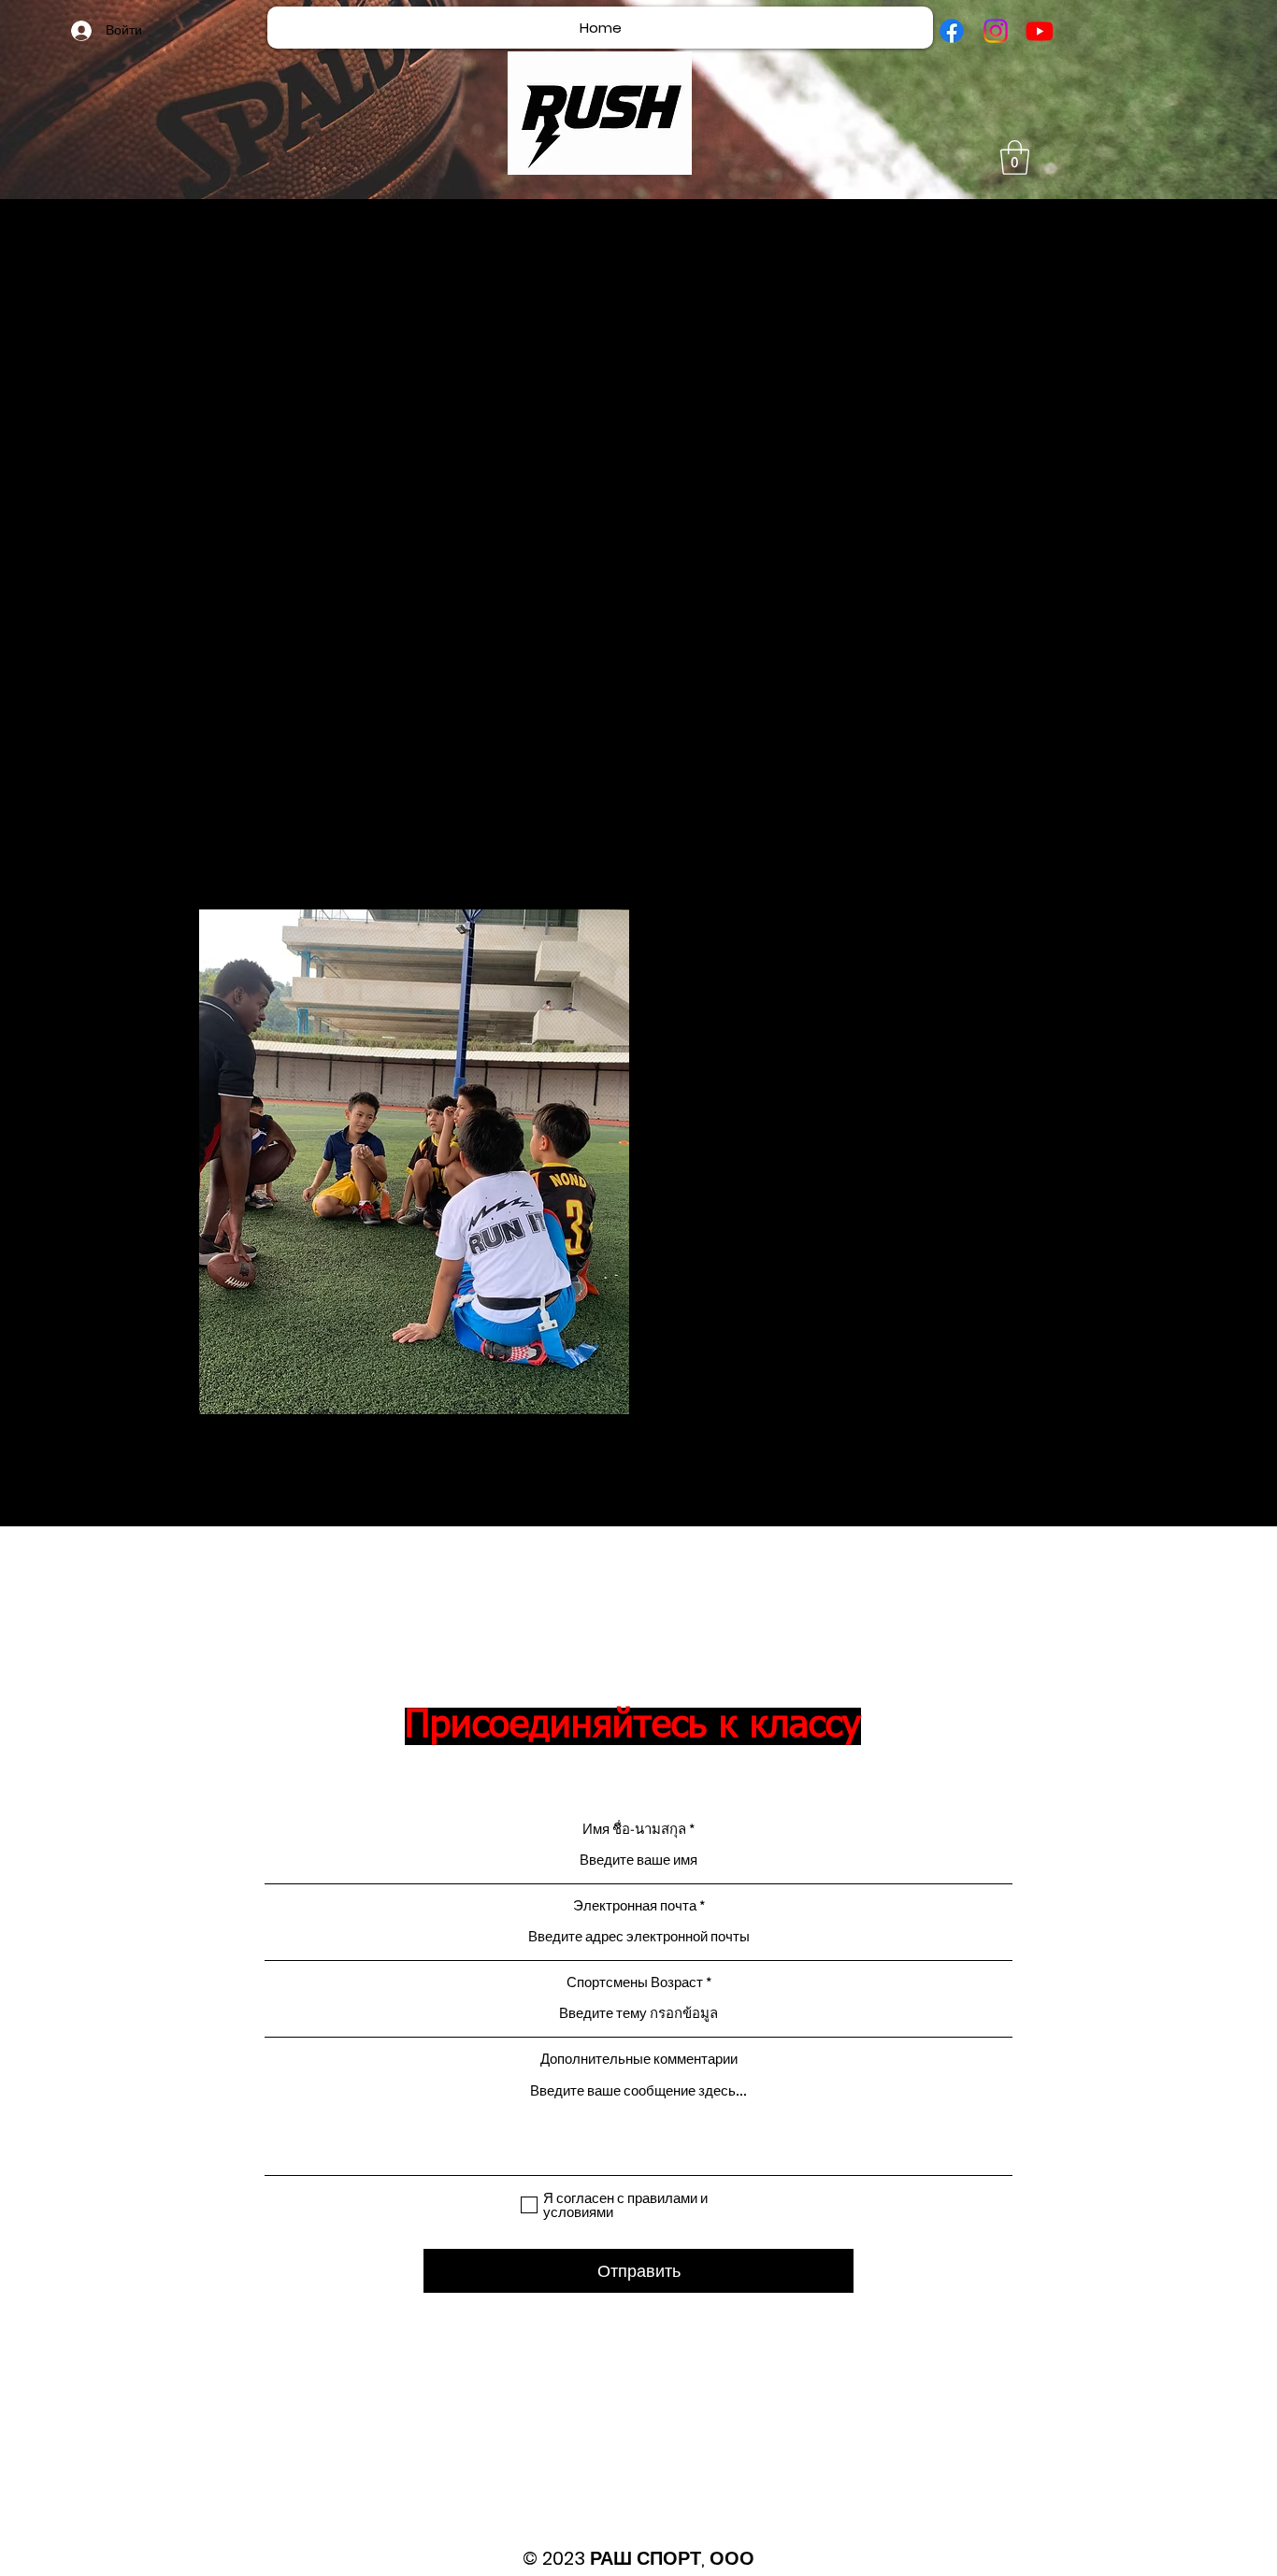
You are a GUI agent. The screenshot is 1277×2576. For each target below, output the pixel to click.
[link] (1015, 157)
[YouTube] (1040, 31)
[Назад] (77, 1162)
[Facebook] (952, 31)
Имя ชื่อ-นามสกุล (634, 1829)
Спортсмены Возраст (635, 1982)
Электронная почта (635, 1905)
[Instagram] (996, 31)
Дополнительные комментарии (639, 2059)
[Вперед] (1200, 1162)
